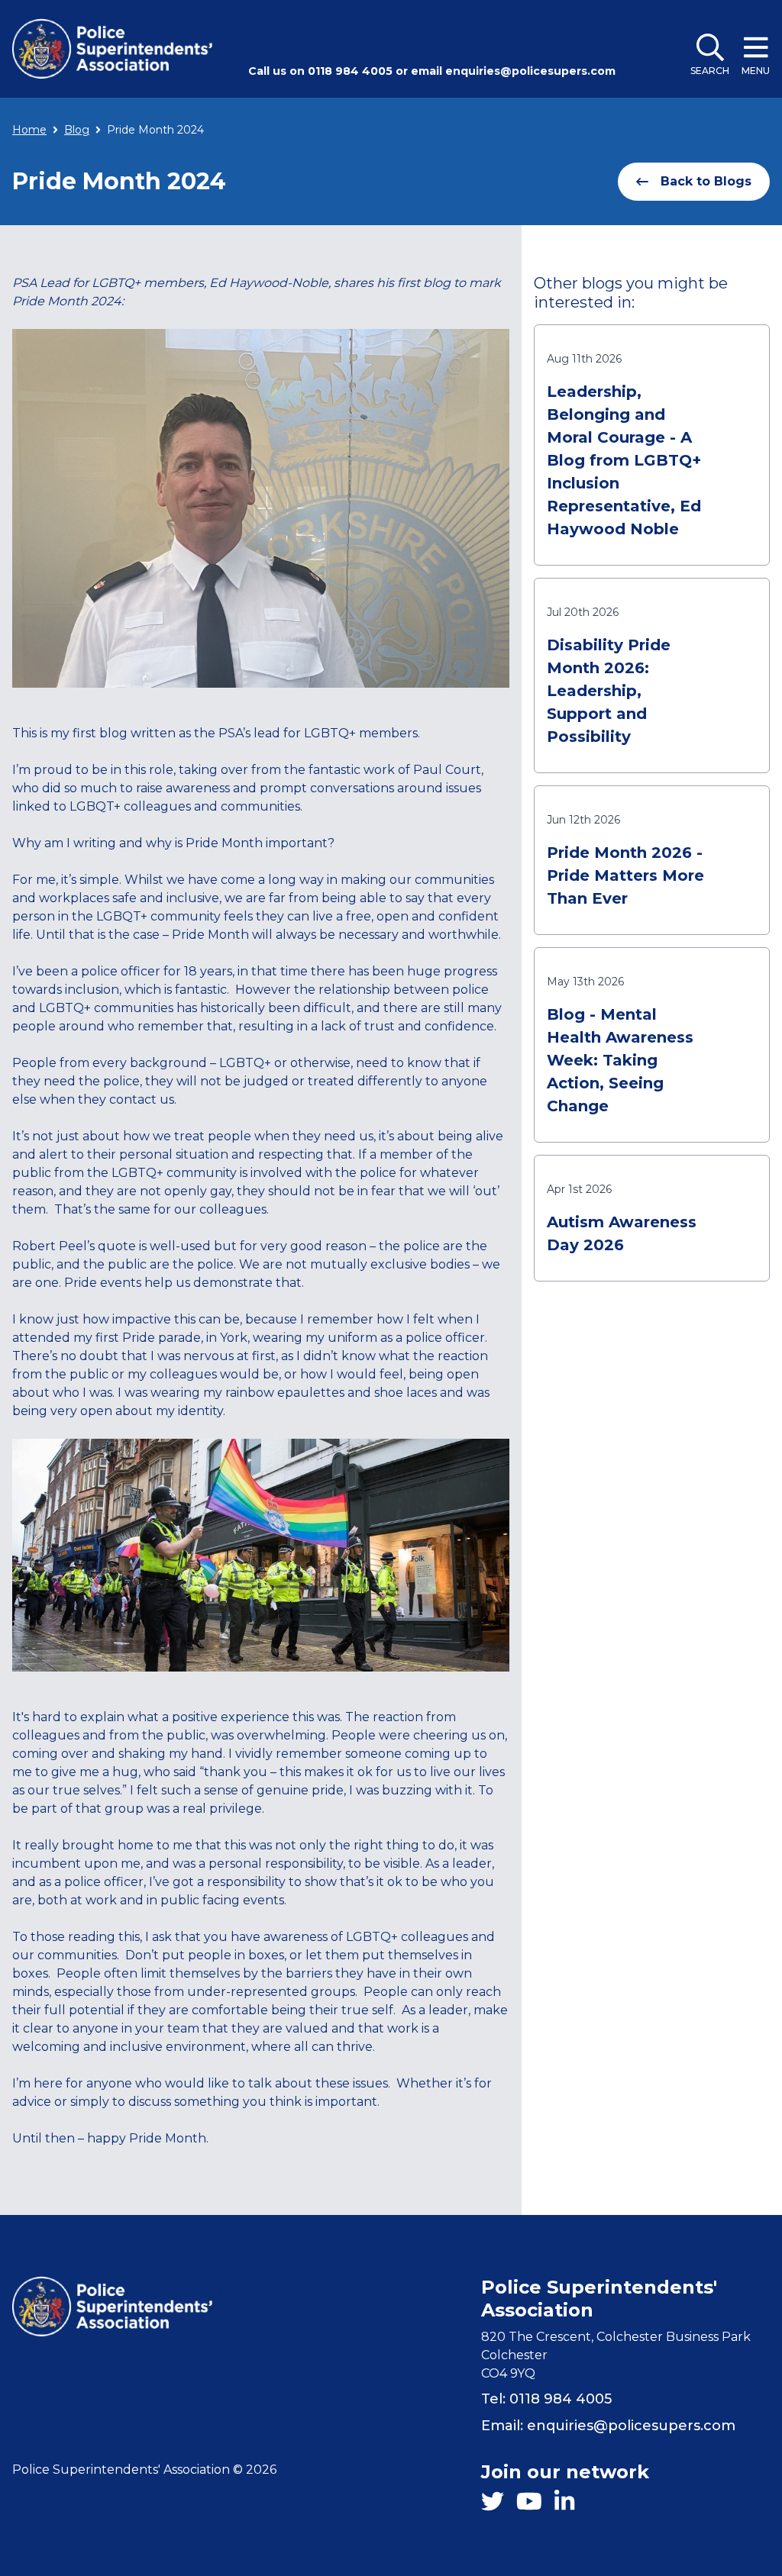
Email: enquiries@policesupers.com (608, 2426)
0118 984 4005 (350, 71)
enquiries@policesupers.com (530, 71)
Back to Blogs (706, 181)
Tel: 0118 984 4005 (546, 2399)
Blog (77, 130)
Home (29, 130)
